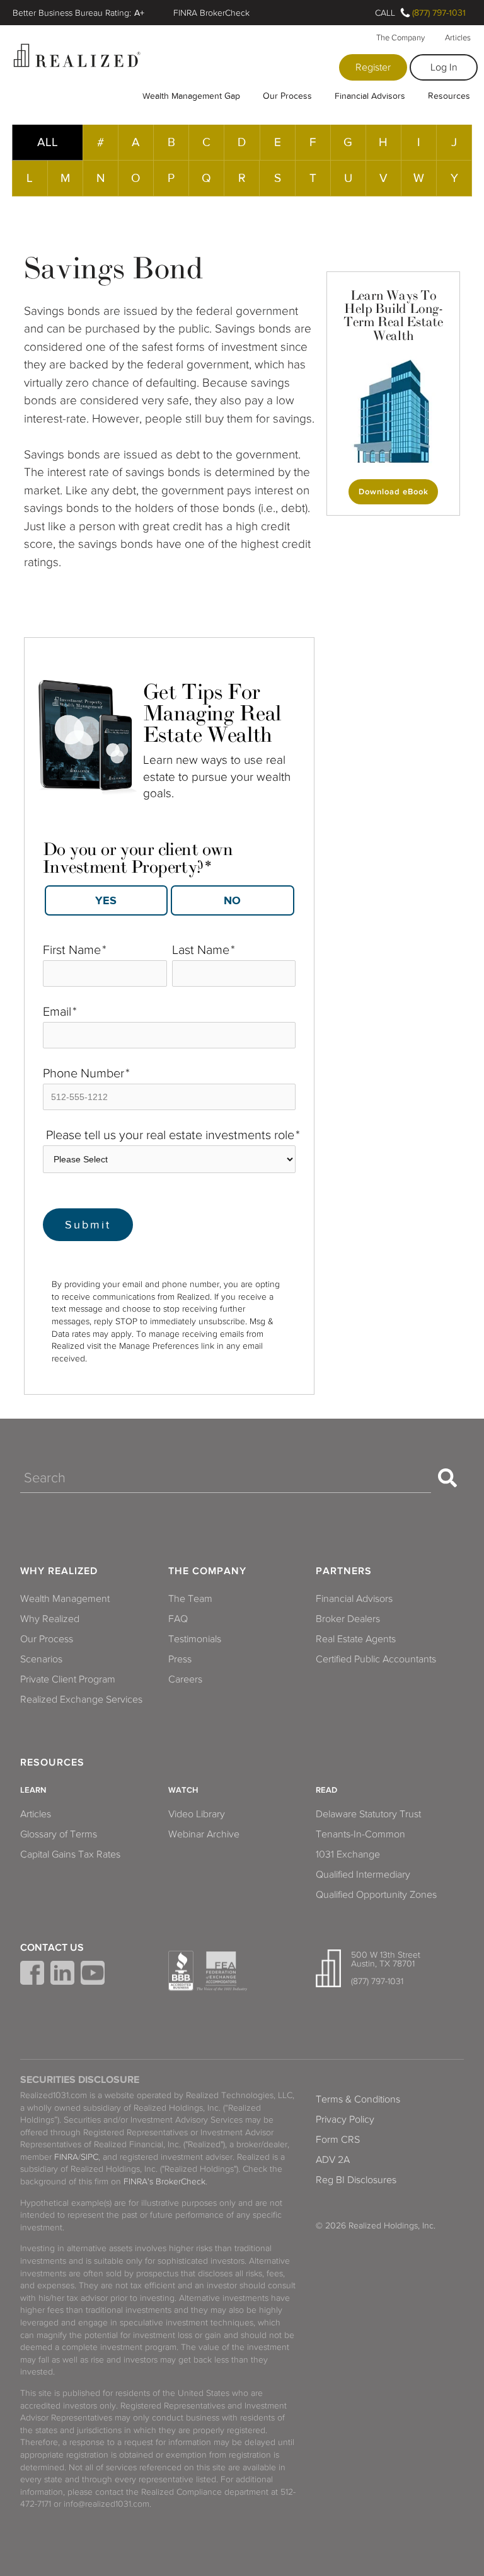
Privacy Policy (345, 2119)
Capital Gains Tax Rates (70, 1854)
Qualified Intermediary (363, 1875)
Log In (444, 67)
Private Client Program (68, 1679)
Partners (344, 1571)
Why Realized (59, 1571)
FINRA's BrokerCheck (164, 2182)
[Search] (447, 1478)
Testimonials (195, 1639)
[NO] (233, 900)
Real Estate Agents (356, 1639)
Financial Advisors (370, 96)
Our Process (287, 96)
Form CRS (338, 2140)
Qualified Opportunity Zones (376, 1895)
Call (385, 13)
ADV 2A (333, 2160)
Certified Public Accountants (376, 1659)
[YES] (107, 900)
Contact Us (52, 1948)
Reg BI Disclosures (356, 2180)
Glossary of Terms (59, 1834)
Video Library (197, 1814)
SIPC (89, 2157)
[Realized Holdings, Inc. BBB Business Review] (181, 1971)
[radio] (106, 901)
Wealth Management (65, 1599)
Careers (185, 1679)
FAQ (178, 1619)
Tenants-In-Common (360, 1834)
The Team (190, 1599)
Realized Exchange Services (81, 1699)
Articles (458, 38)
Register (373, 67)
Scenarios (41, 1659)
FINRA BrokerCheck (211, 13)
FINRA (66, 2157)
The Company (400, 38)
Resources (449, 96)
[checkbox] (169, 897)
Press (180, 1659)
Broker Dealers (348, 1619)
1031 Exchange (348, 1854)
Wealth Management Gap (191, 96)
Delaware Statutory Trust (368, 1814)
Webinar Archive (204, 1834)
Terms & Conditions (358, 2099)
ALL (48, 142)
